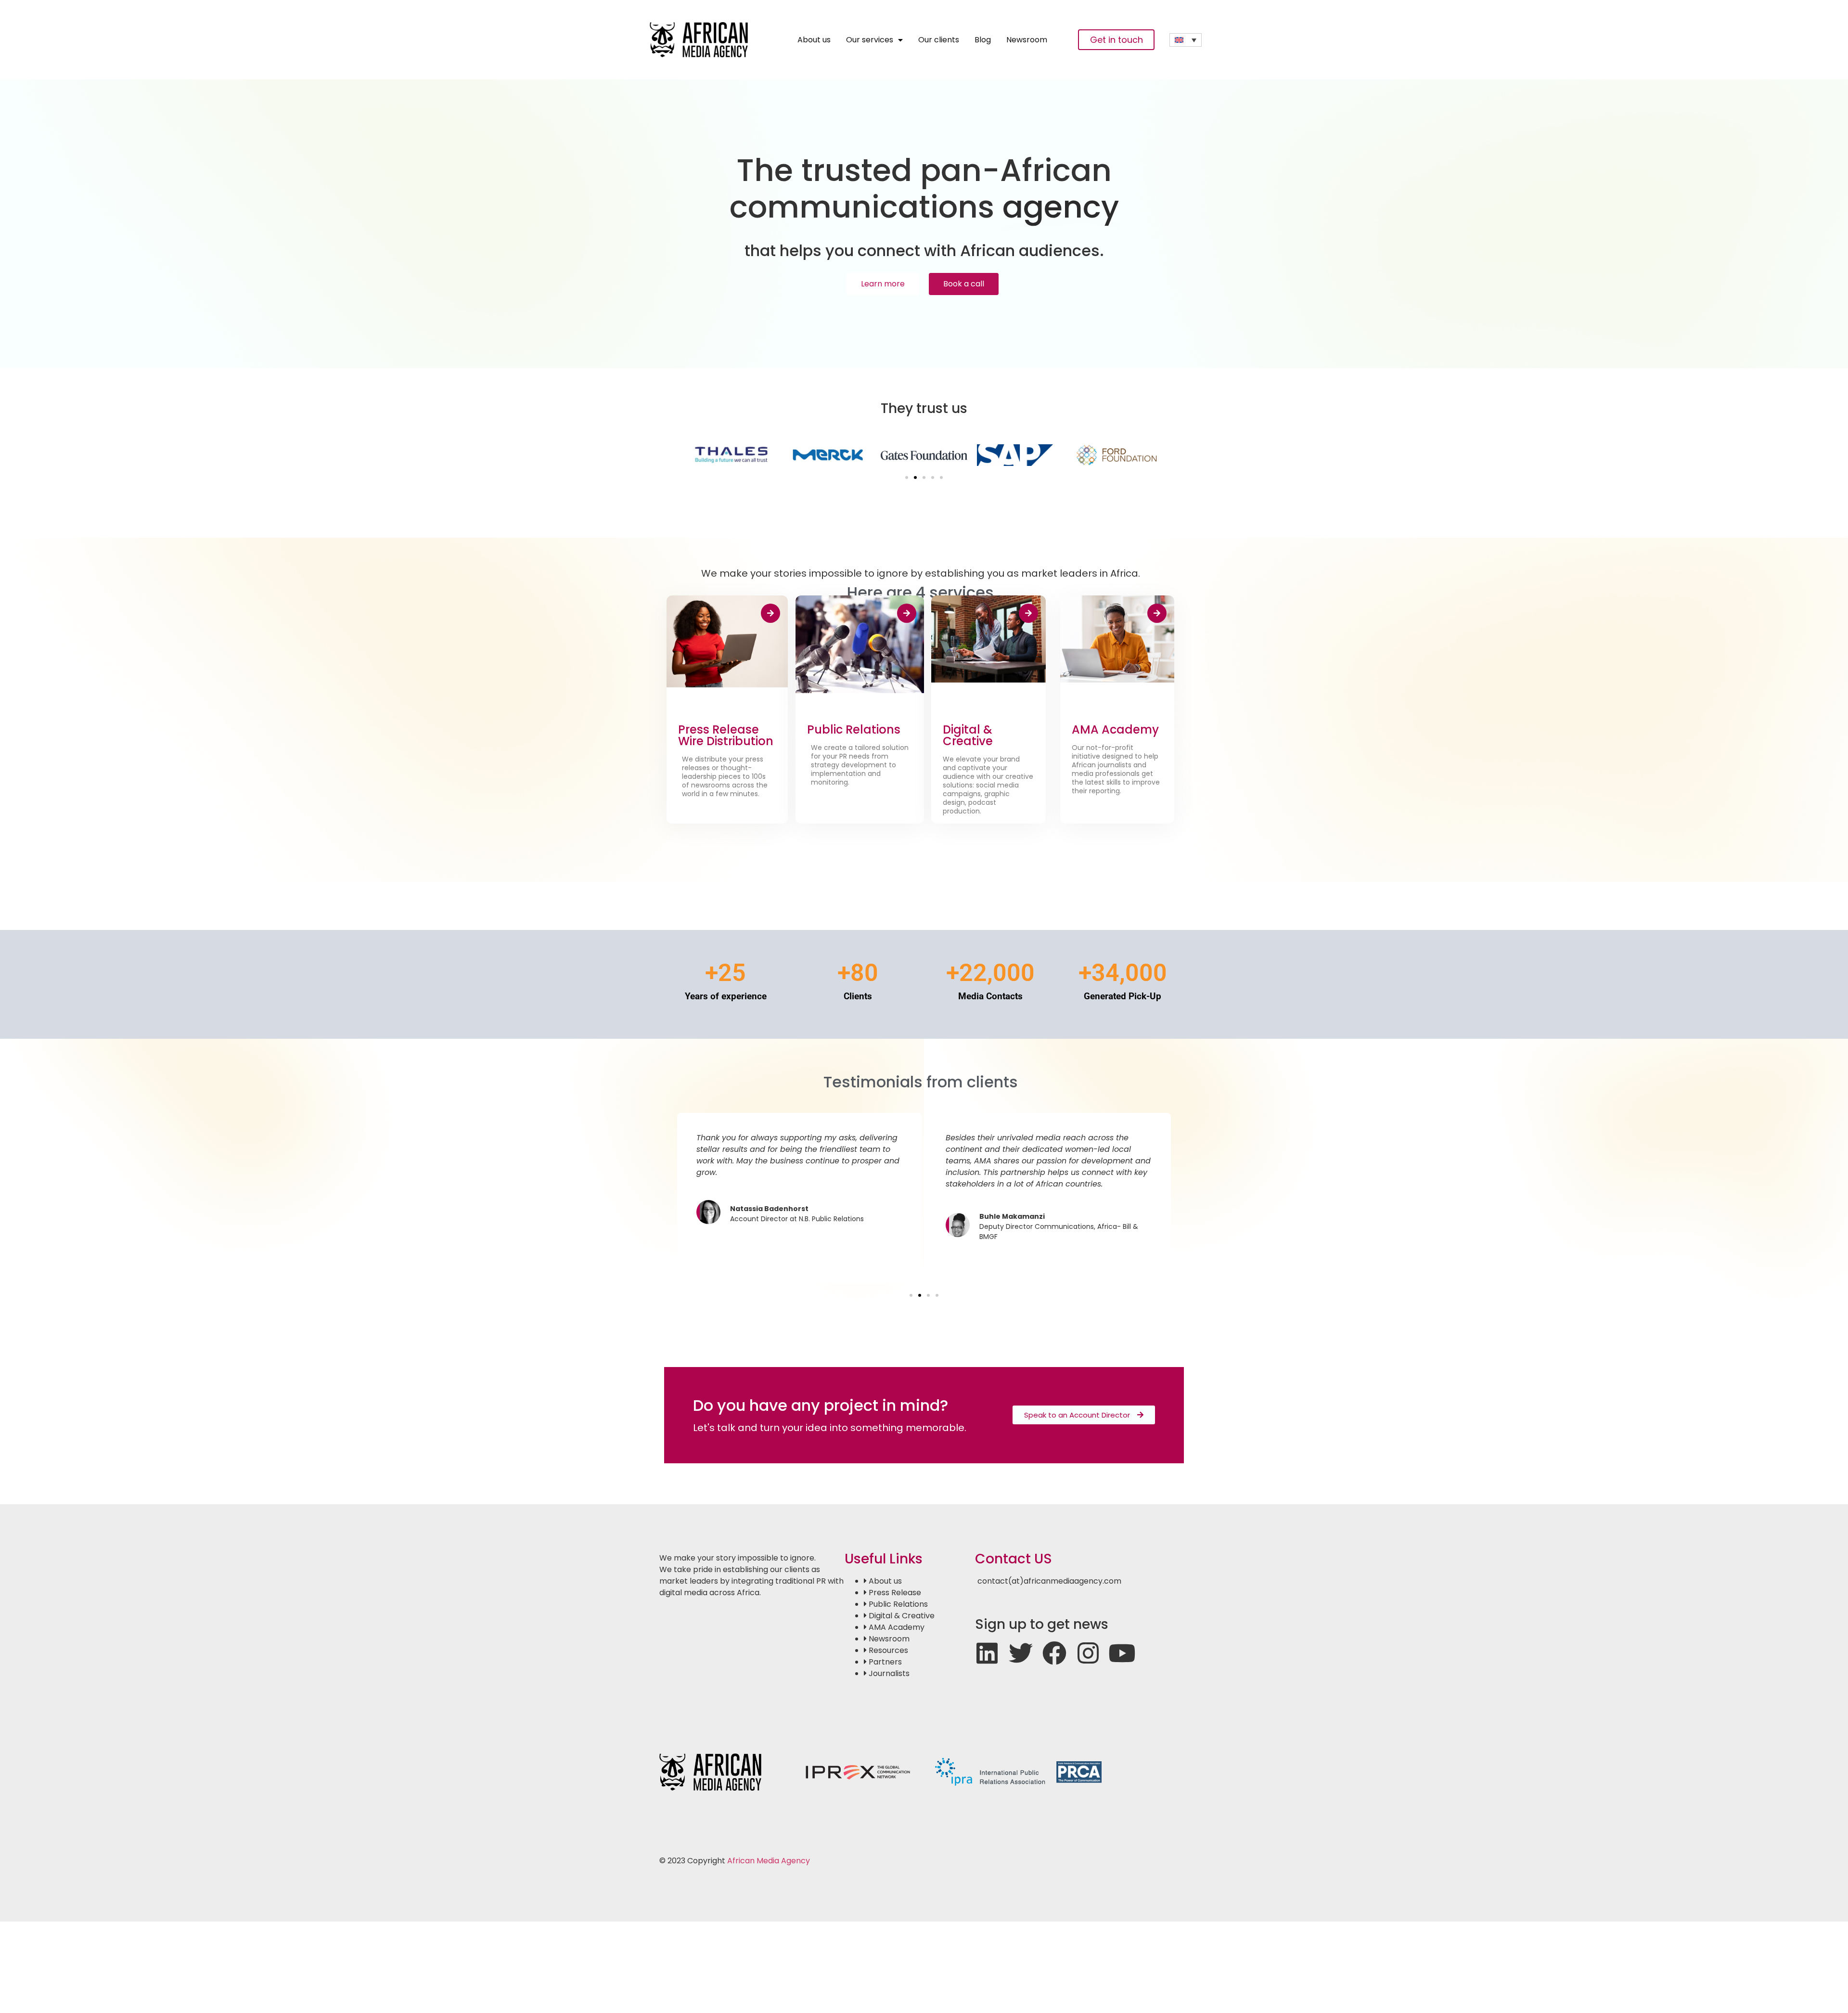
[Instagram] (1088, 1653)
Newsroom (1027, 40)
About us (814, 40)
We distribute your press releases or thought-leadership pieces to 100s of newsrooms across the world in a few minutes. (725, 776)
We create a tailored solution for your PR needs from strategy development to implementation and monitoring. (860, 765)
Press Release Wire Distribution (726, 735)
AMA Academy (1115, 729)
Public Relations (854, 729)
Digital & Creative (968, 735)
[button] (907, 477)
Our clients (939, 40)
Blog (983, 40)
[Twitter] (1021, 1653)
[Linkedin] (987, 1653)
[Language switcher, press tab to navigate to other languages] (1186, 40)
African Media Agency (769, 1861)
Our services (870, 40)
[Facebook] (1054, 1653)
